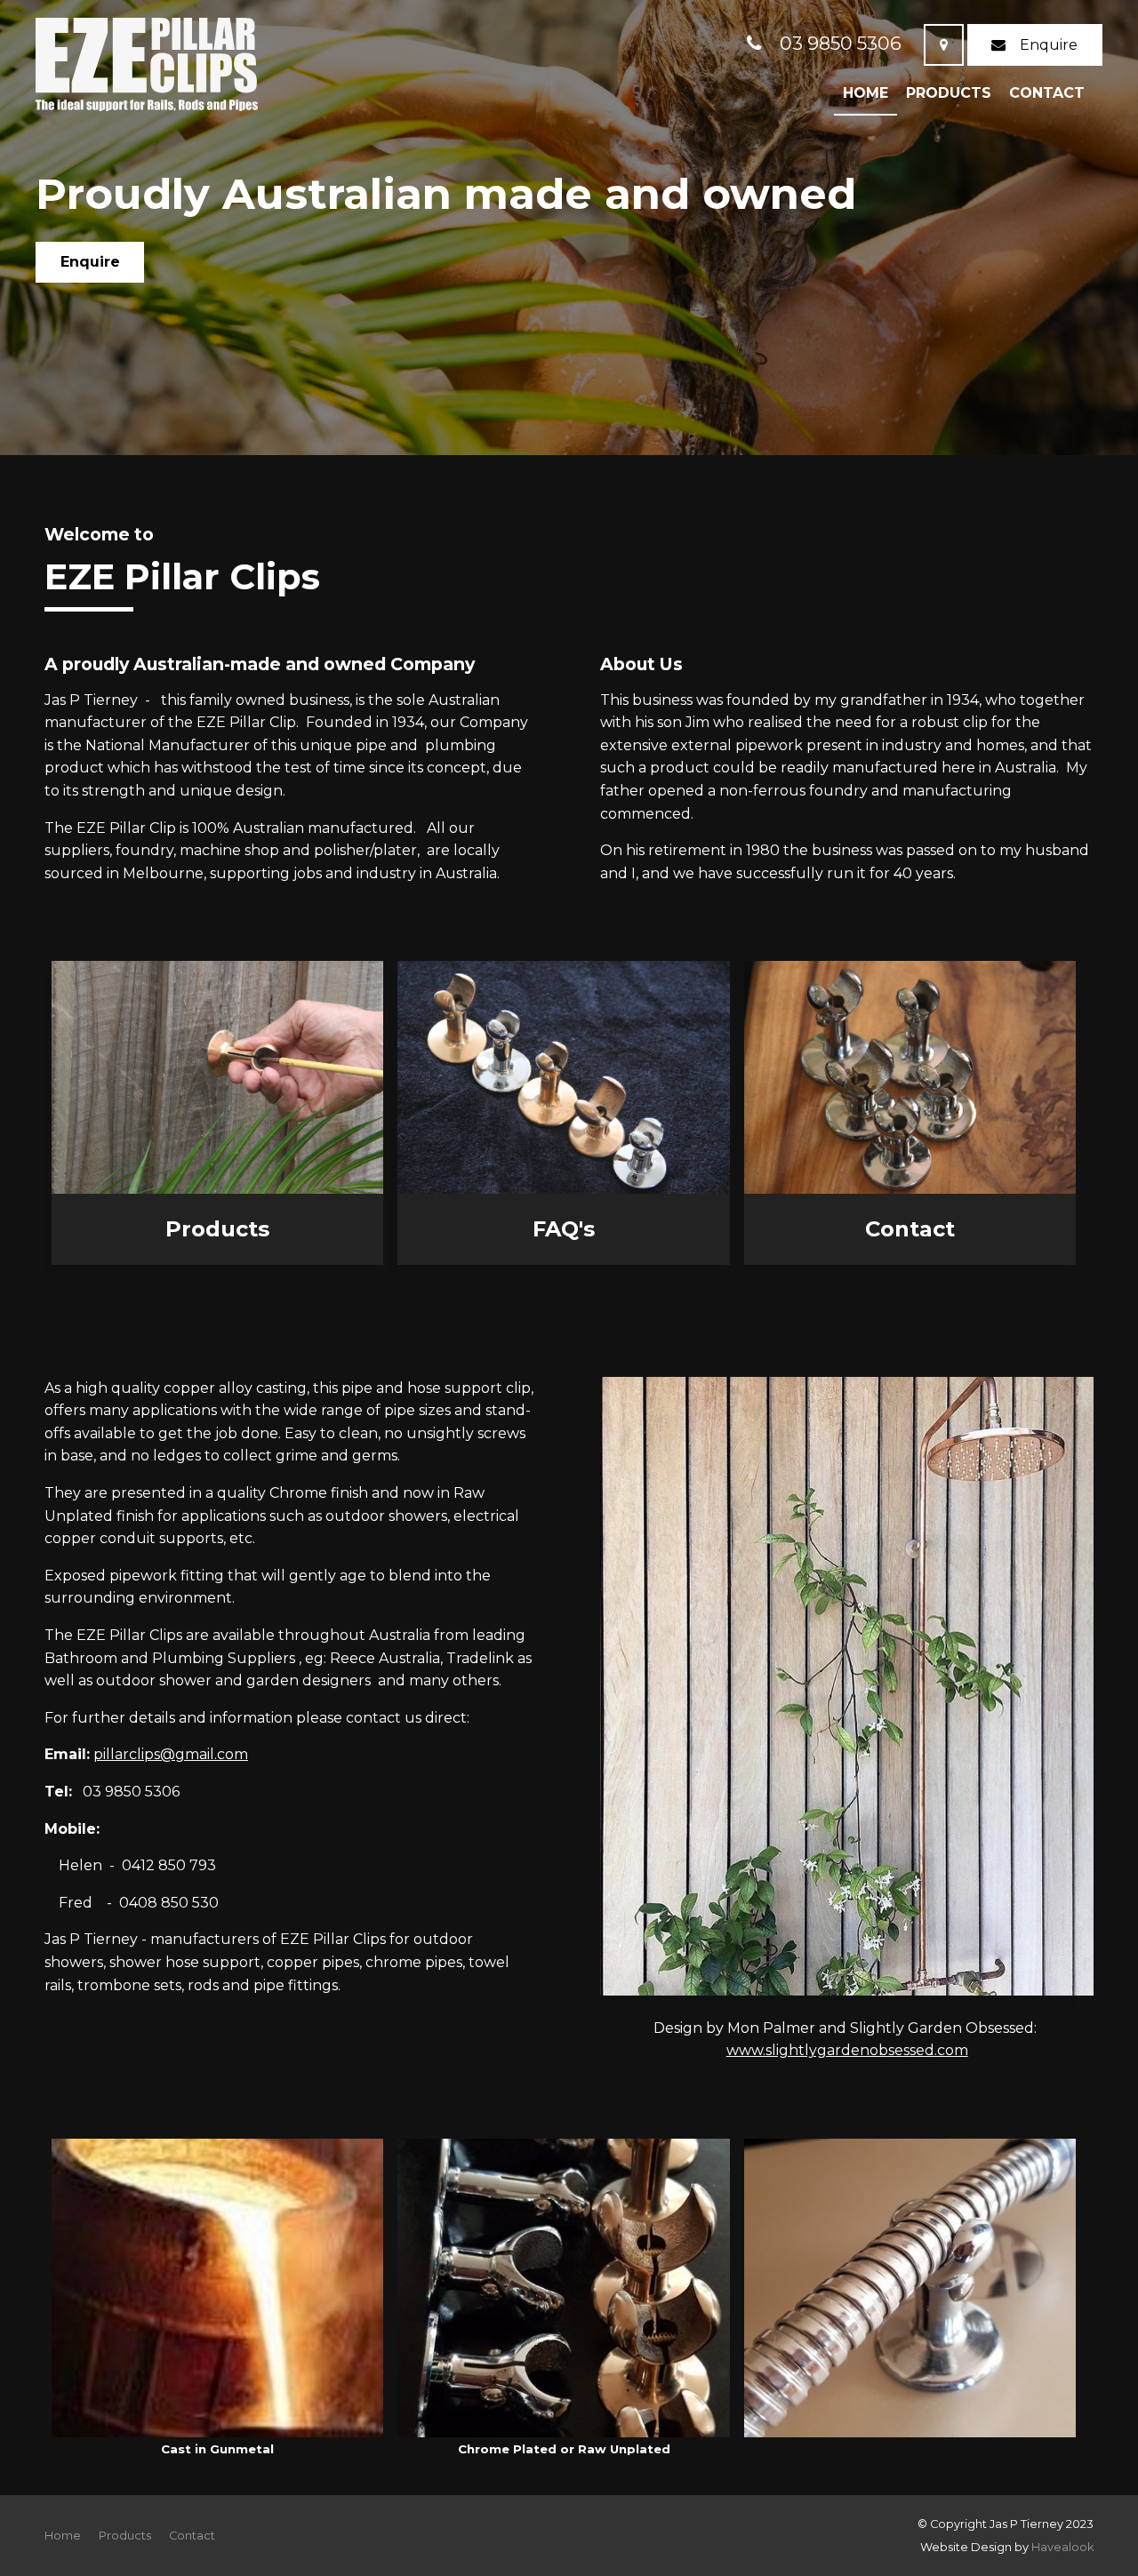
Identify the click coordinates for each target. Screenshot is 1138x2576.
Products (949, 93)
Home (866, 93)
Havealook (1062, 2547)
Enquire (1049, 45)
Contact (1047, 93)
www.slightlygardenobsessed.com (847, 2050)
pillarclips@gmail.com (171, 1754)
